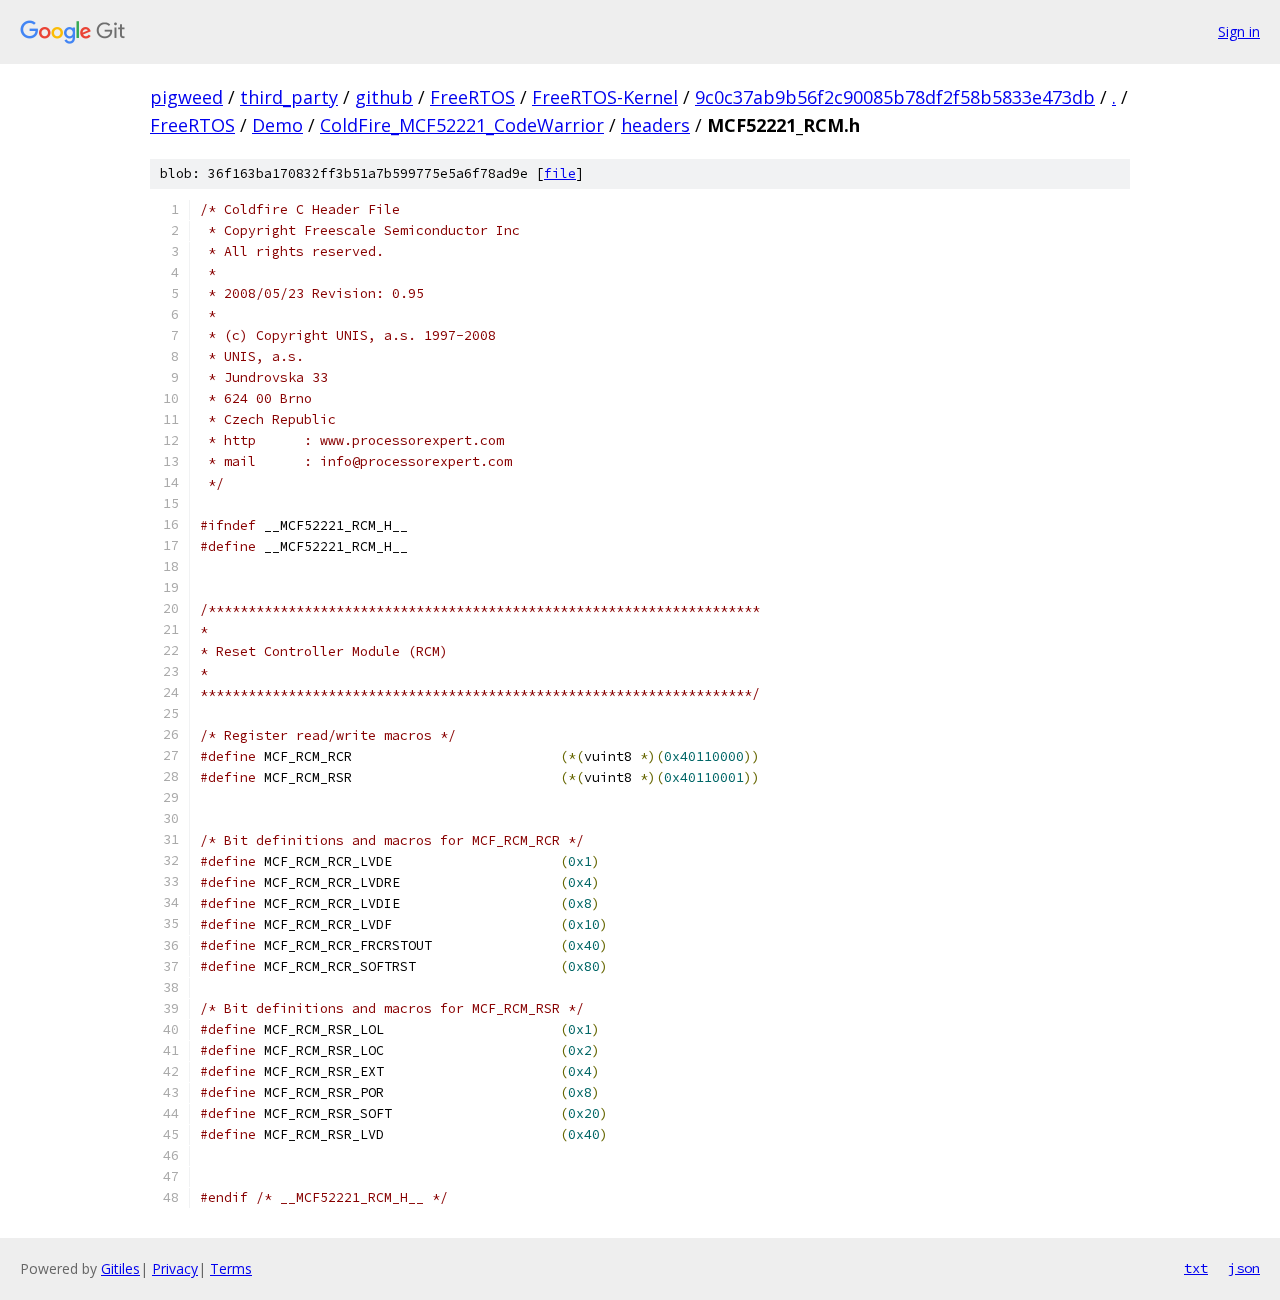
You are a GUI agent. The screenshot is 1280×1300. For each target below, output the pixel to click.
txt (1196, 1268)
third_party (289, 97)
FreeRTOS (472, 97)
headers (655, 125)
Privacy (175, 1268)
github (384, 97)
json (1244, 1268)
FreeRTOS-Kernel (605, 97)
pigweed (186, 97)
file (560, 173)
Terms (231, 1268)
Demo (277, 125)
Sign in (1239, 31)
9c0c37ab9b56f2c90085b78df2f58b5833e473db (895, 97)
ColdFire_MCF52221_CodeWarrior (462, 125)
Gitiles (120, 1268)
